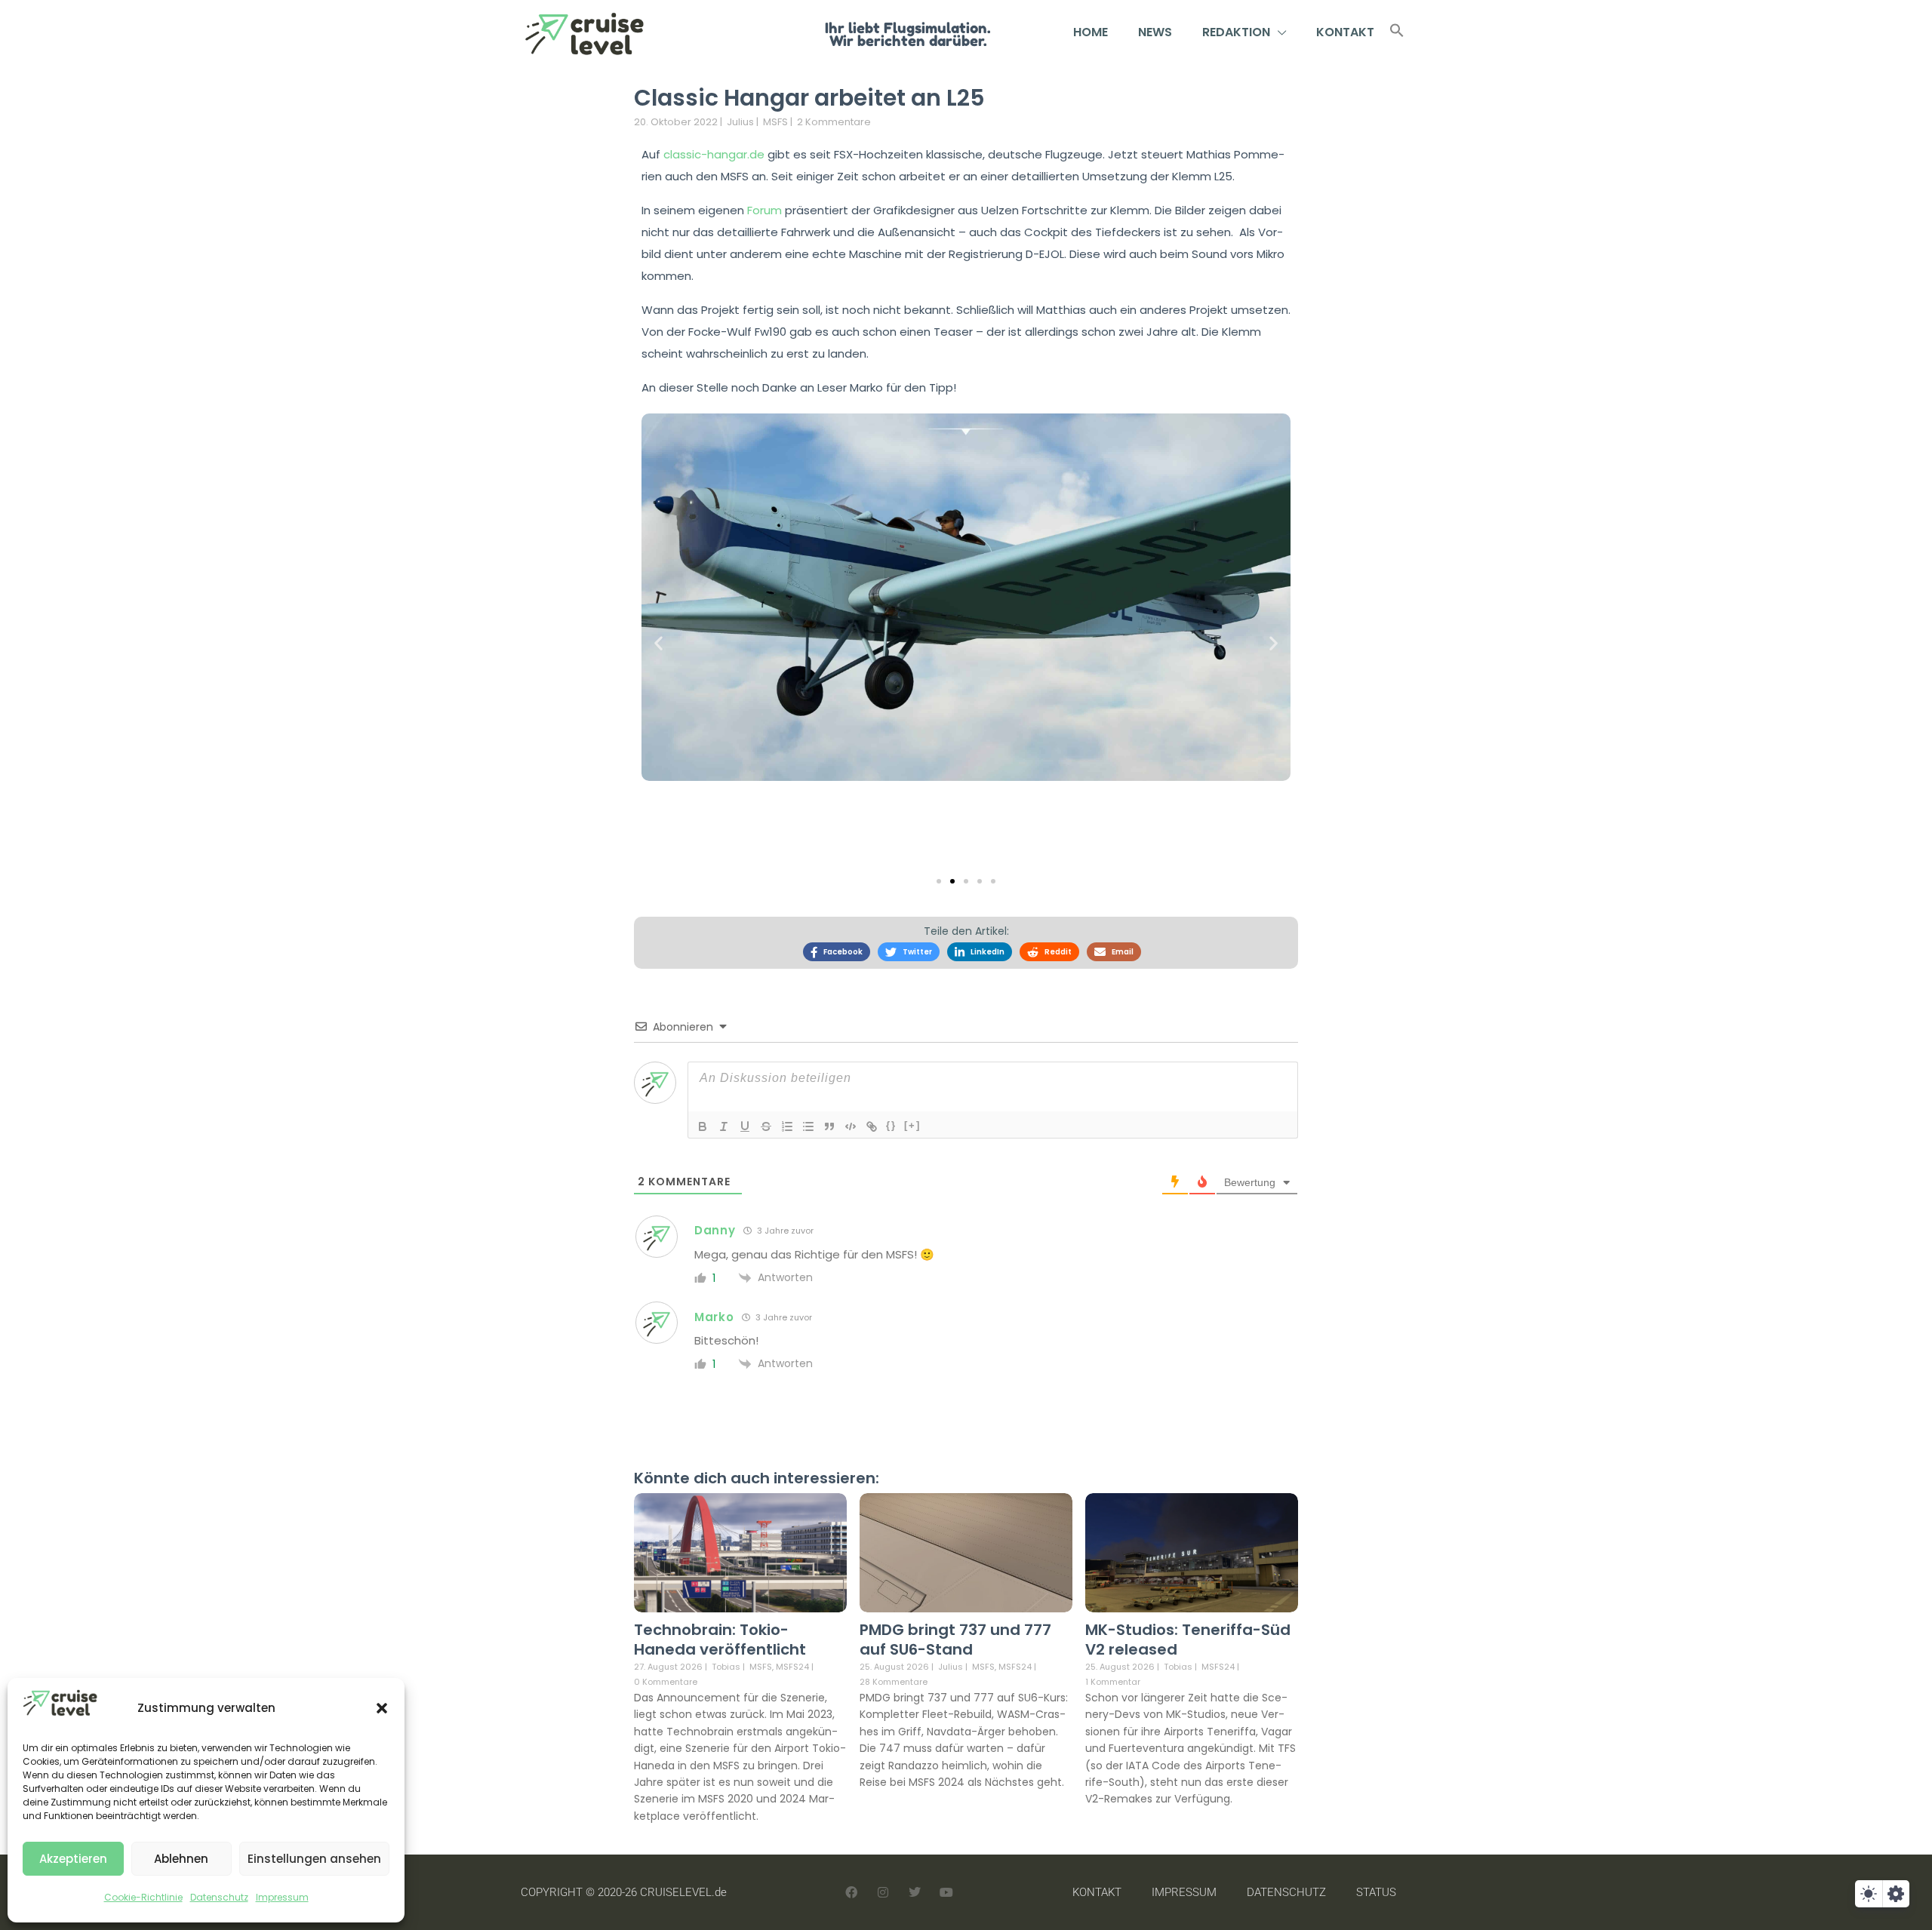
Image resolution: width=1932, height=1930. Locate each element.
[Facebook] (851, 1892)
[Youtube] (946, 1892)
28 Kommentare (894, 1682)
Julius (740, 122)
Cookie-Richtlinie (143, 1897)
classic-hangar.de (714, 154)
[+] (912, 1125)
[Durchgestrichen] (766, 1126)
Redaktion (1236, 32)
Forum (764, 210)
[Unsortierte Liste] (808, 1126)
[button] (382, 1708)
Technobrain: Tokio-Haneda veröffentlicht (720, 1640)
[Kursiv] (724, 1126)
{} (891, 1125)
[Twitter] (915, 1892)
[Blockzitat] (829, 1126)
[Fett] (703, 1126)
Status (1376, 1892)
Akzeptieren (73, 1859)
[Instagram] (883, 1892)
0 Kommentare (666, 1682)
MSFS (775, 122)
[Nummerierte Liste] (787, 1126)
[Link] (872, 1126)
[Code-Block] (851, 1126)
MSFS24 (792, 1667)
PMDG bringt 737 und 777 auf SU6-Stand (955, 1640)
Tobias (726, 1667)
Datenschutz (219, 1897)
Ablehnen (181, 1859)
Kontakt (1345, 32)
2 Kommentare (834, 122)
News (1155, 32)
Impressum (282, 1897)
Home (1091, 32)
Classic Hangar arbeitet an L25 (809, 98)
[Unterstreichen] (745, 1126)
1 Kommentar (1113, 1682)
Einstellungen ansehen (314, 1859)
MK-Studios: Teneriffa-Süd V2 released (1188, 1640)
